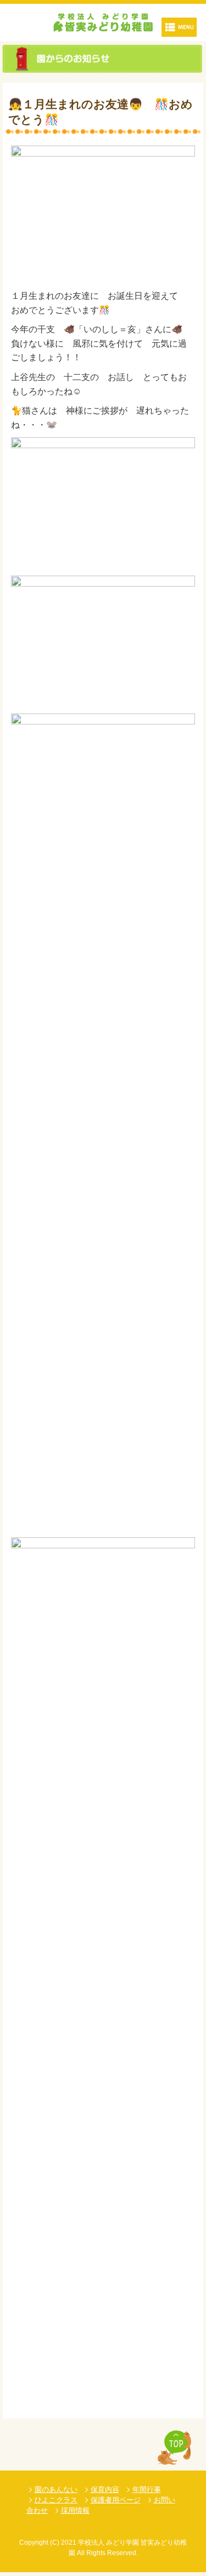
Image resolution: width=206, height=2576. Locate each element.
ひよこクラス (56, 2500)
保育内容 (105, 2489)
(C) (55, 2542)
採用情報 (75, 2510)
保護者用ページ (116, 2500)
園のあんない (56, 2489)
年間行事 (147, 2489)
